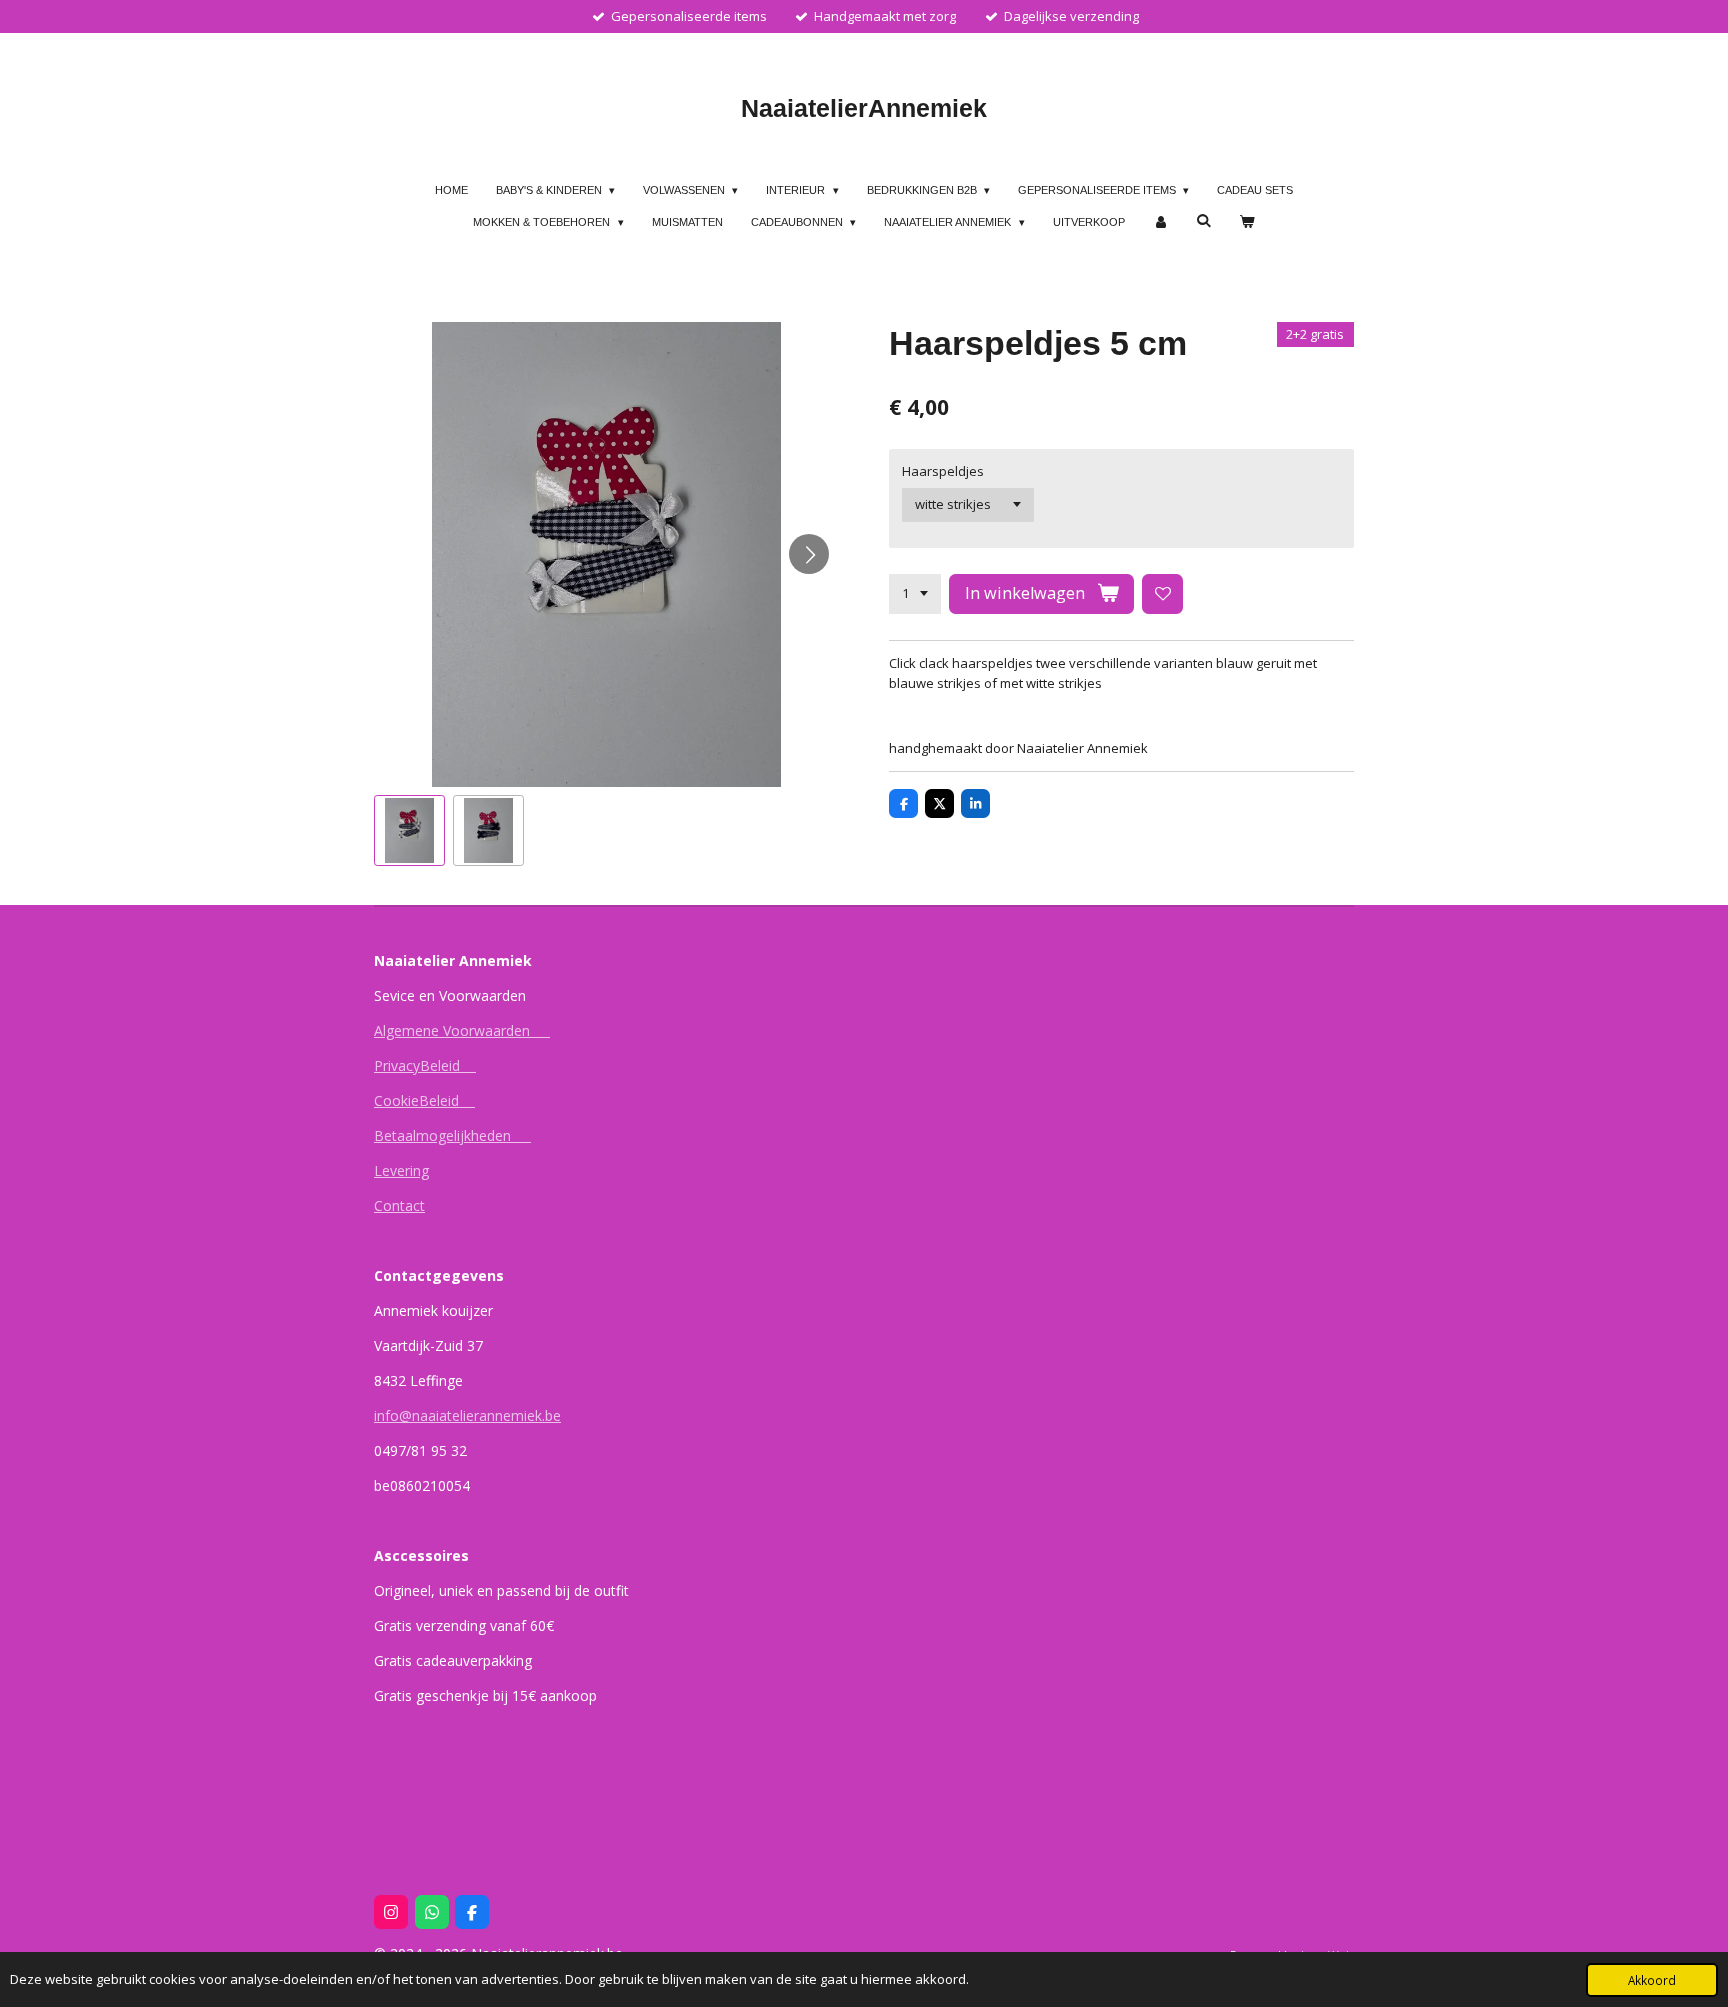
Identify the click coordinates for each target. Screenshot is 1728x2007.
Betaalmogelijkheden (452, 1135)
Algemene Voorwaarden (462, 1030)
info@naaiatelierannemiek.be (467, 1415)
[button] (409, 830)
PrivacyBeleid (425, 1065)
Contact (399, 1205)
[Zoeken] (1203, 220)
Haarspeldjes (943, 471)
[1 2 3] (915, 594)
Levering (401, 1170)
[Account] (1160, 222)
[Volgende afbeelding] (809, 554)
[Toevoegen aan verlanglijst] (1162, 594)
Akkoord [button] (1652, 1980)
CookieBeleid (424, 1100)
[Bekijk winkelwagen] (1246, 222)
